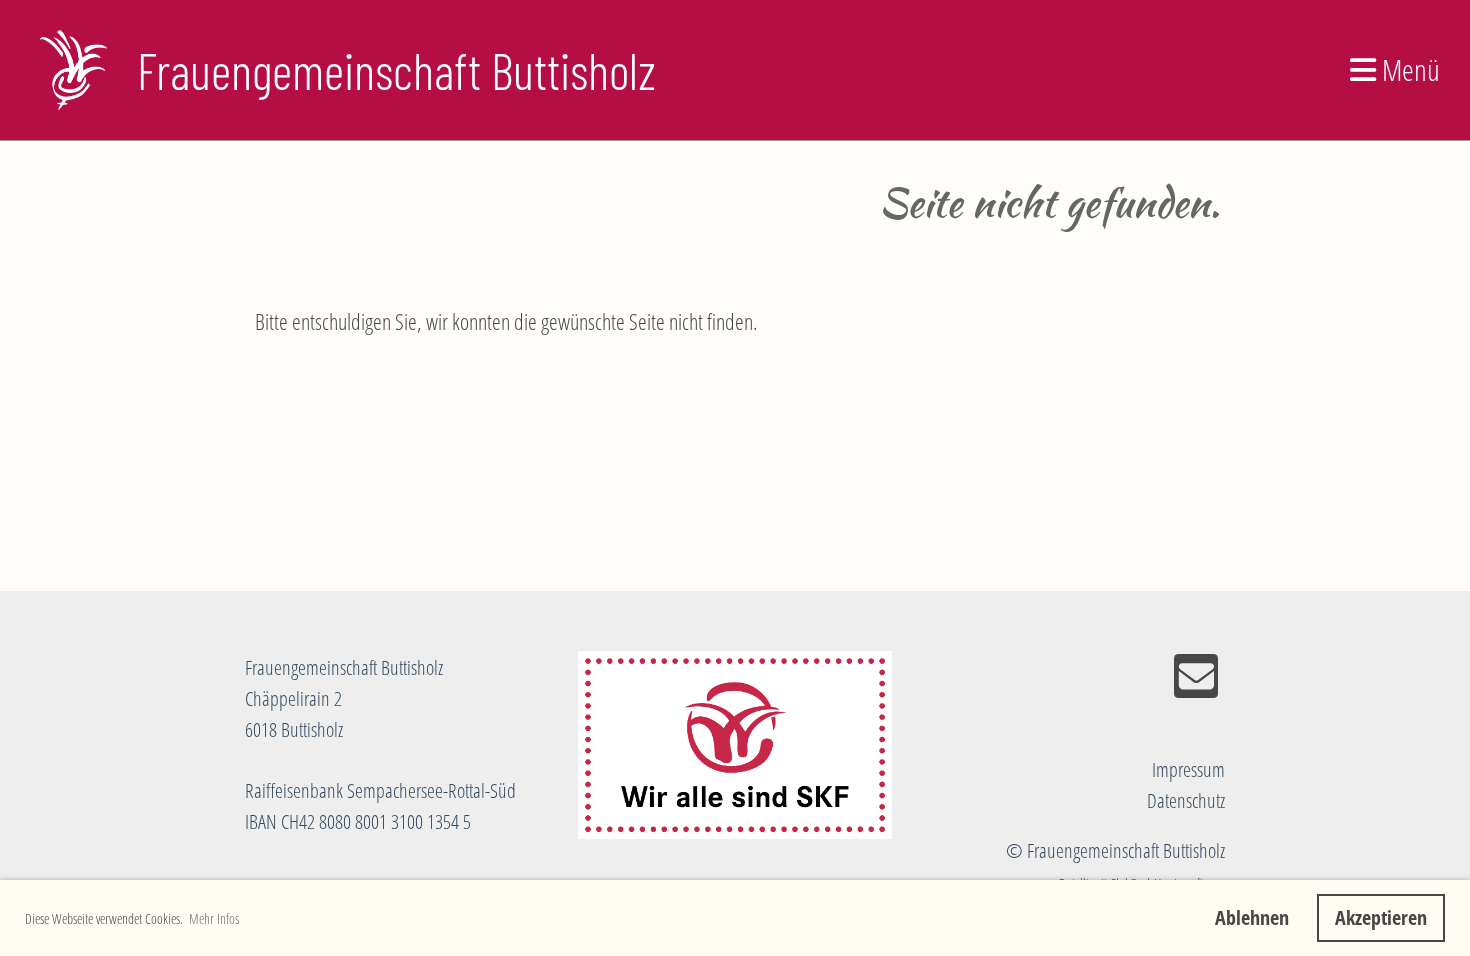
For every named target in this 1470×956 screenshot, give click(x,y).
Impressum (1188, 769)
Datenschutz (1186, 800)
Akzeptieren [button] (1381, 917)
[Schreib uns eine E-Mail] (1196, 681)
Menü (1408, 69)
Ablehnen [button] (1252, 917)
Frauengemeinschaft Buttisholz (396, 70)
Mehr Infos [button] (214, 918)
